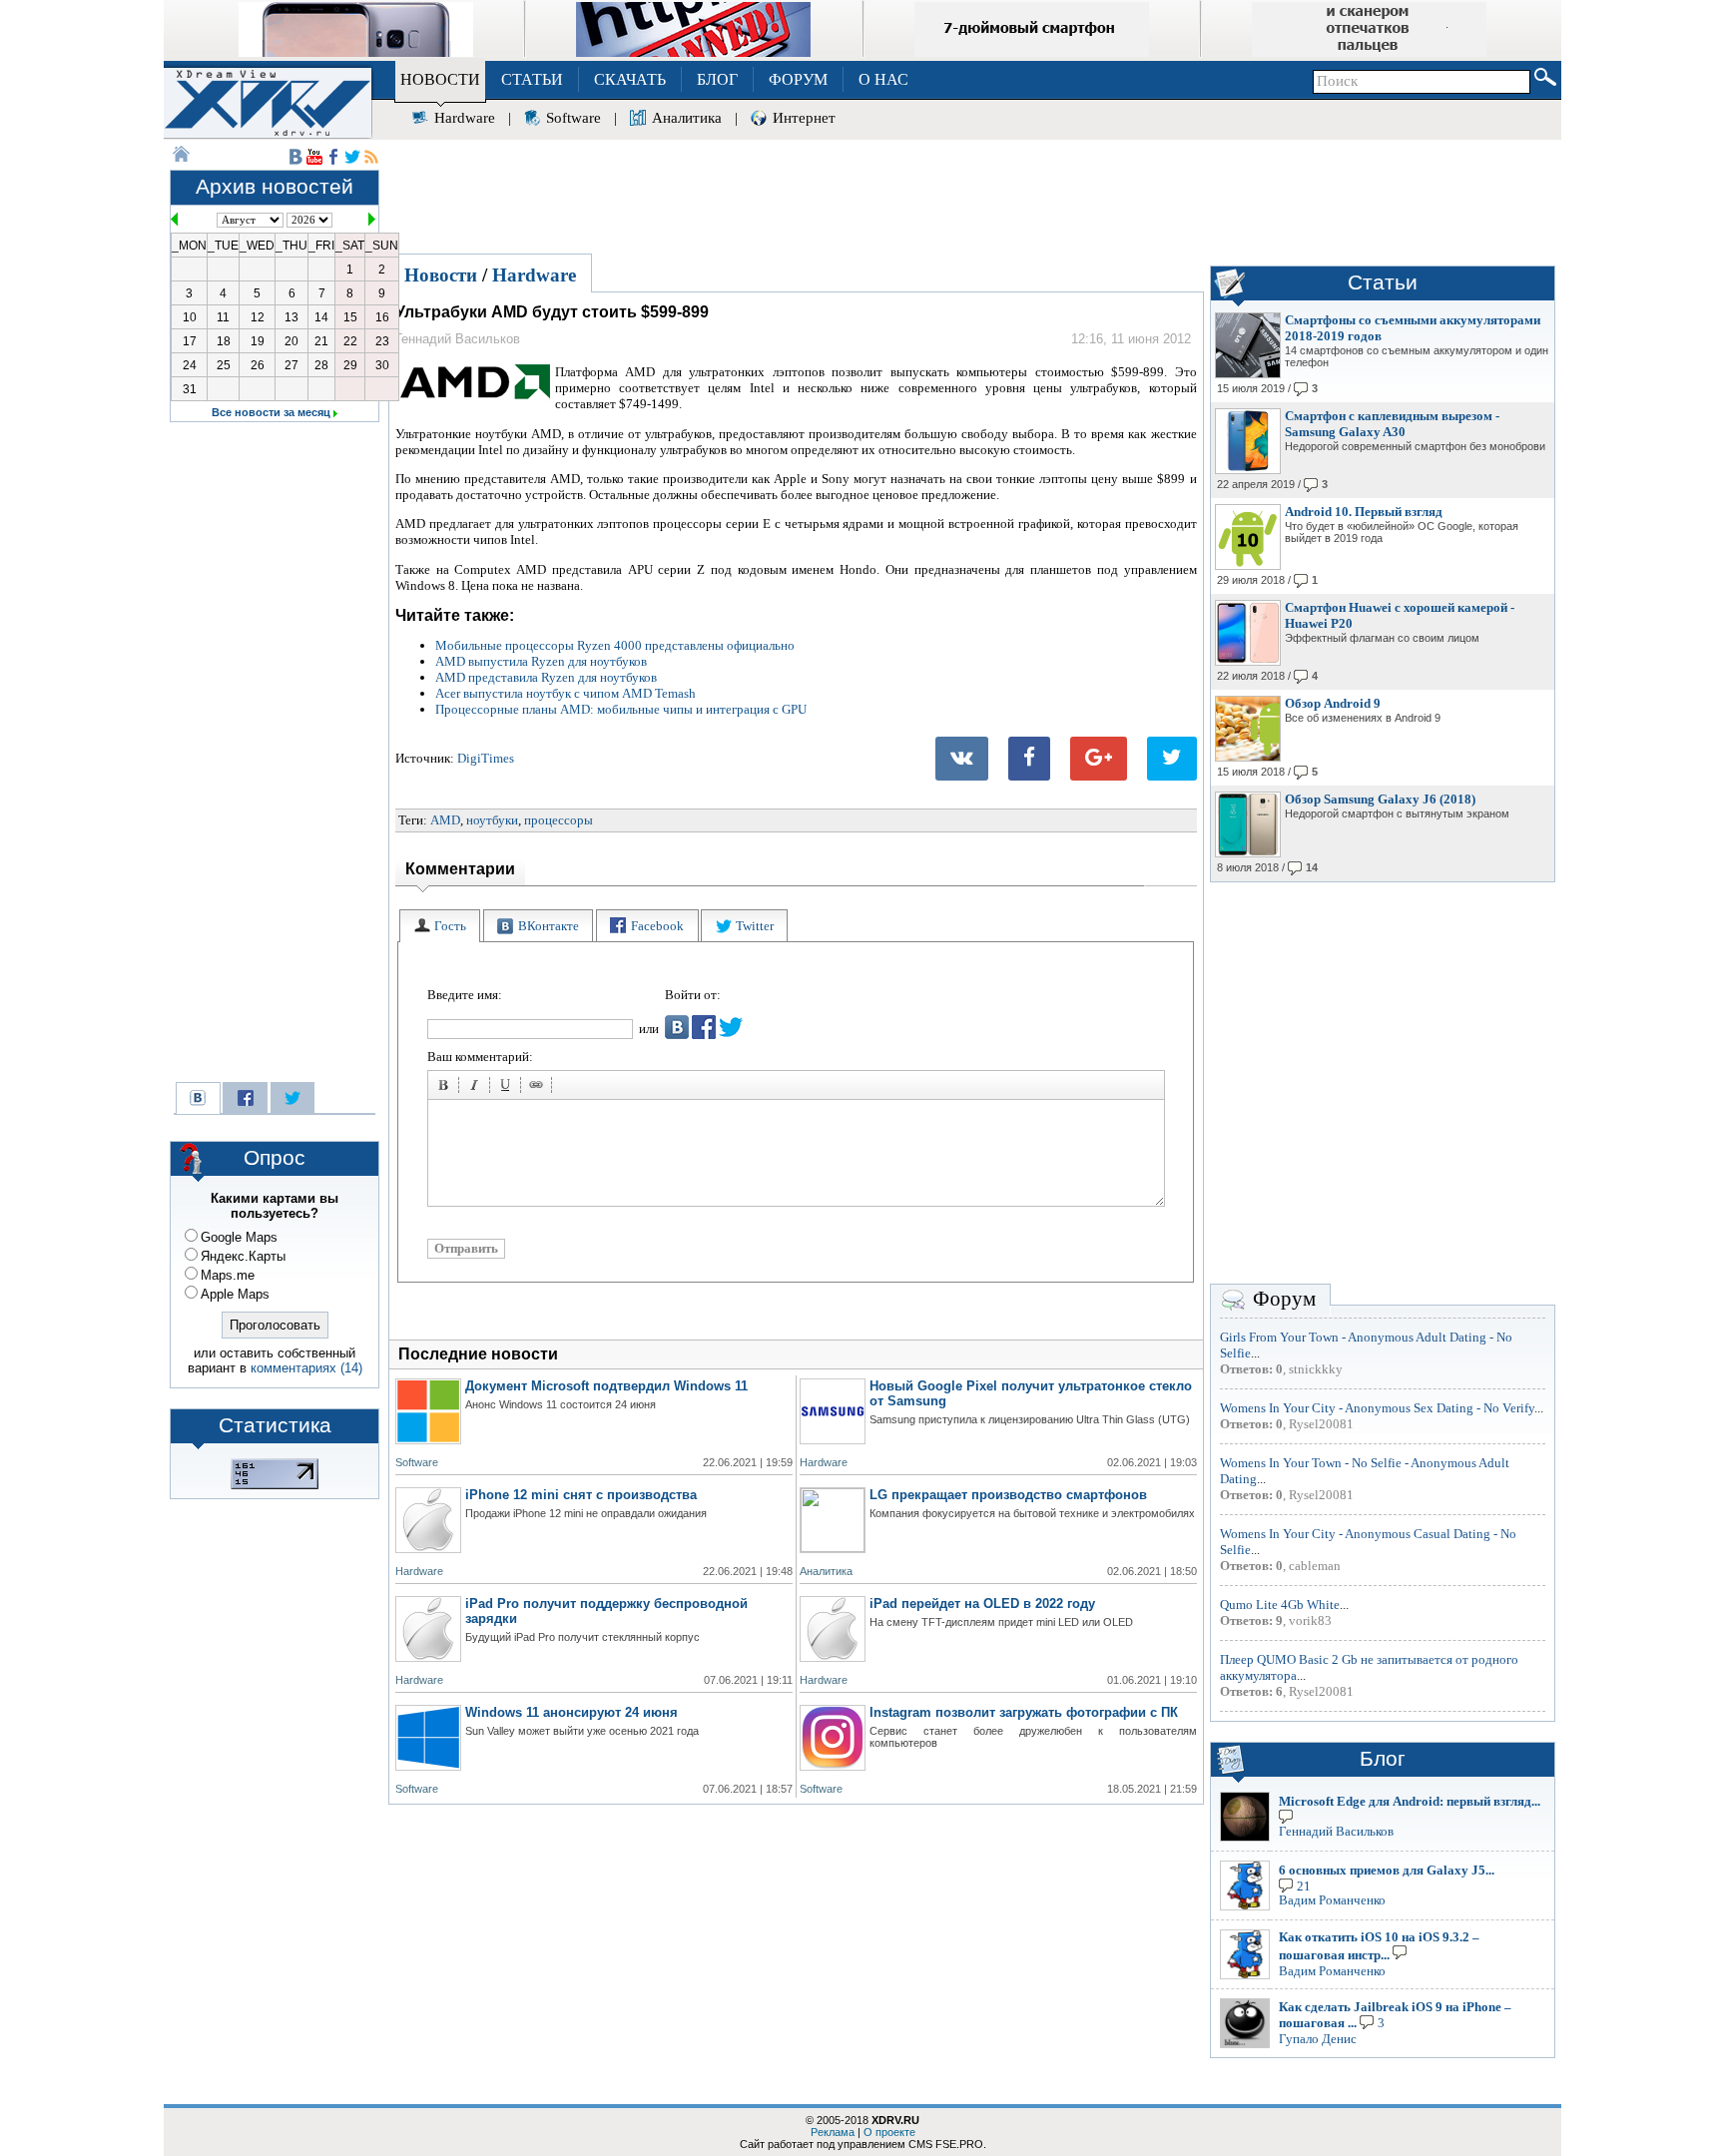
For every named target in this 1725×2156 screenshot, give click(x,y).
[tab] (440, 926)
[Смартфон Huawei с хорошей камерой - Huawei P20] (1248, 662)
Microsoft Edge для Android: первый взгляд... (1410, 1801)
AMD (445, 820)
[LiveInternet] (275, 1485)
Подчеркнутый (508, 1088)
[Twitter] (1172, 759)
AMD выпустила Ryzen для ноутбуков (541, 661)
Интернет (804, 118)
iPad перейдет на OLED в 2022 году (982, 1604)
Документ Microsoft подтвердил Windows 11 (606, 1386)
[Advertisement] (972, 194)
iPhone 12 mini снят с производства (581, 1495)
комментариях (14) (306, 1368)
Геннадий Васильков (1336, 1831)
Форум (1284, 1299)
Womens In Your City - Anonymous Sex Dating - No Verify (1377, 1408)
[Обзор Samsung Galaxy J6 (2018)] (1248, 853)
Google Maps (239, 1237)
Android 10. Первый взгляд (1364, 512)
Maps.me (228, 1275)
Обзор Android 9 (1333, 703)
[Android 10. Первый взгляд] (1248, 566)
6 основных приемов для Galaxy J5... (1387, 1870)
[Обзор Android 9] (1248, 758)
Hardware (465, 118)
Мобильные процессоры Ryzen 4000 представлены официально (615, 645)
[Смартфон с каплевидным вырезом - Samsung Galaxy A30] (1248, 470)
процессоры (559, 820)
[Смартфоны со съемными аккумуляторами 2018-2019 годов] (1248, 374)
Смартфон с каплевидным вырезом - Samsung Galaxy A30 (1392, 424)
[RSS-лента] (371, 157)
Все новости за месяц (271, 412)
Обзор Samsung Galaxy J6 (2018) (1380, 799)
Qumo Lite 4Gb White (1280, 1605)
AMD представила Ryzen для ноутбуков (546, 677)
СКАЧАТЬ (630, 79)
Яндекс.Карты (243, 1256)
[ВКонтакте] (962, 759)
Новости (441, 275)
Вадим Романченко (1332, 1900)
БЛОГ (717, 79)
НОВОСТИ (440, 79)
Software (574, 118)
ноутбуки (492, 820)
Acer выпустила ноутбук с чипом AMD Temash (566, 693)
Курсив (477, 1088)
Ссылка (539, 1088)
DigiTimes (486, 758)
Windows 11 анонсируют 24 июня (572, 1712)
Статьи (1383, 282)
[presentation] (440, 926)
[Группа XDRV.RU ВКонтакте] (295, 157)
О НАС (883, 79)
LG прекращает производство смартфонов (1008, 1495)
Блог (1383, 1759)
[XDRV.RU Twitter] (352, 157)
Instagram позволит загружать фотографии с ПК (1024, 1712)
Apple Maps (235, 1294)
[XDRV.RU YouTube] (314, 157)
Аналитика (687, 118)
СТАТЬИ (532, 79)
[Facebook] (1029, 759)
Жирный (446, 1088)
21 (1304, 1886)
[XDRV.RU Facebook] (333, 157)
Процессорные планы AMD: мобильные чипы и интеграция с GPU (621, 709)
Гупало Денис (1318, 2039)
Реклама (833, 2132)
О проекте (889, 2132)
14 (1312, 867)
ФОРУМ (798, 79)
